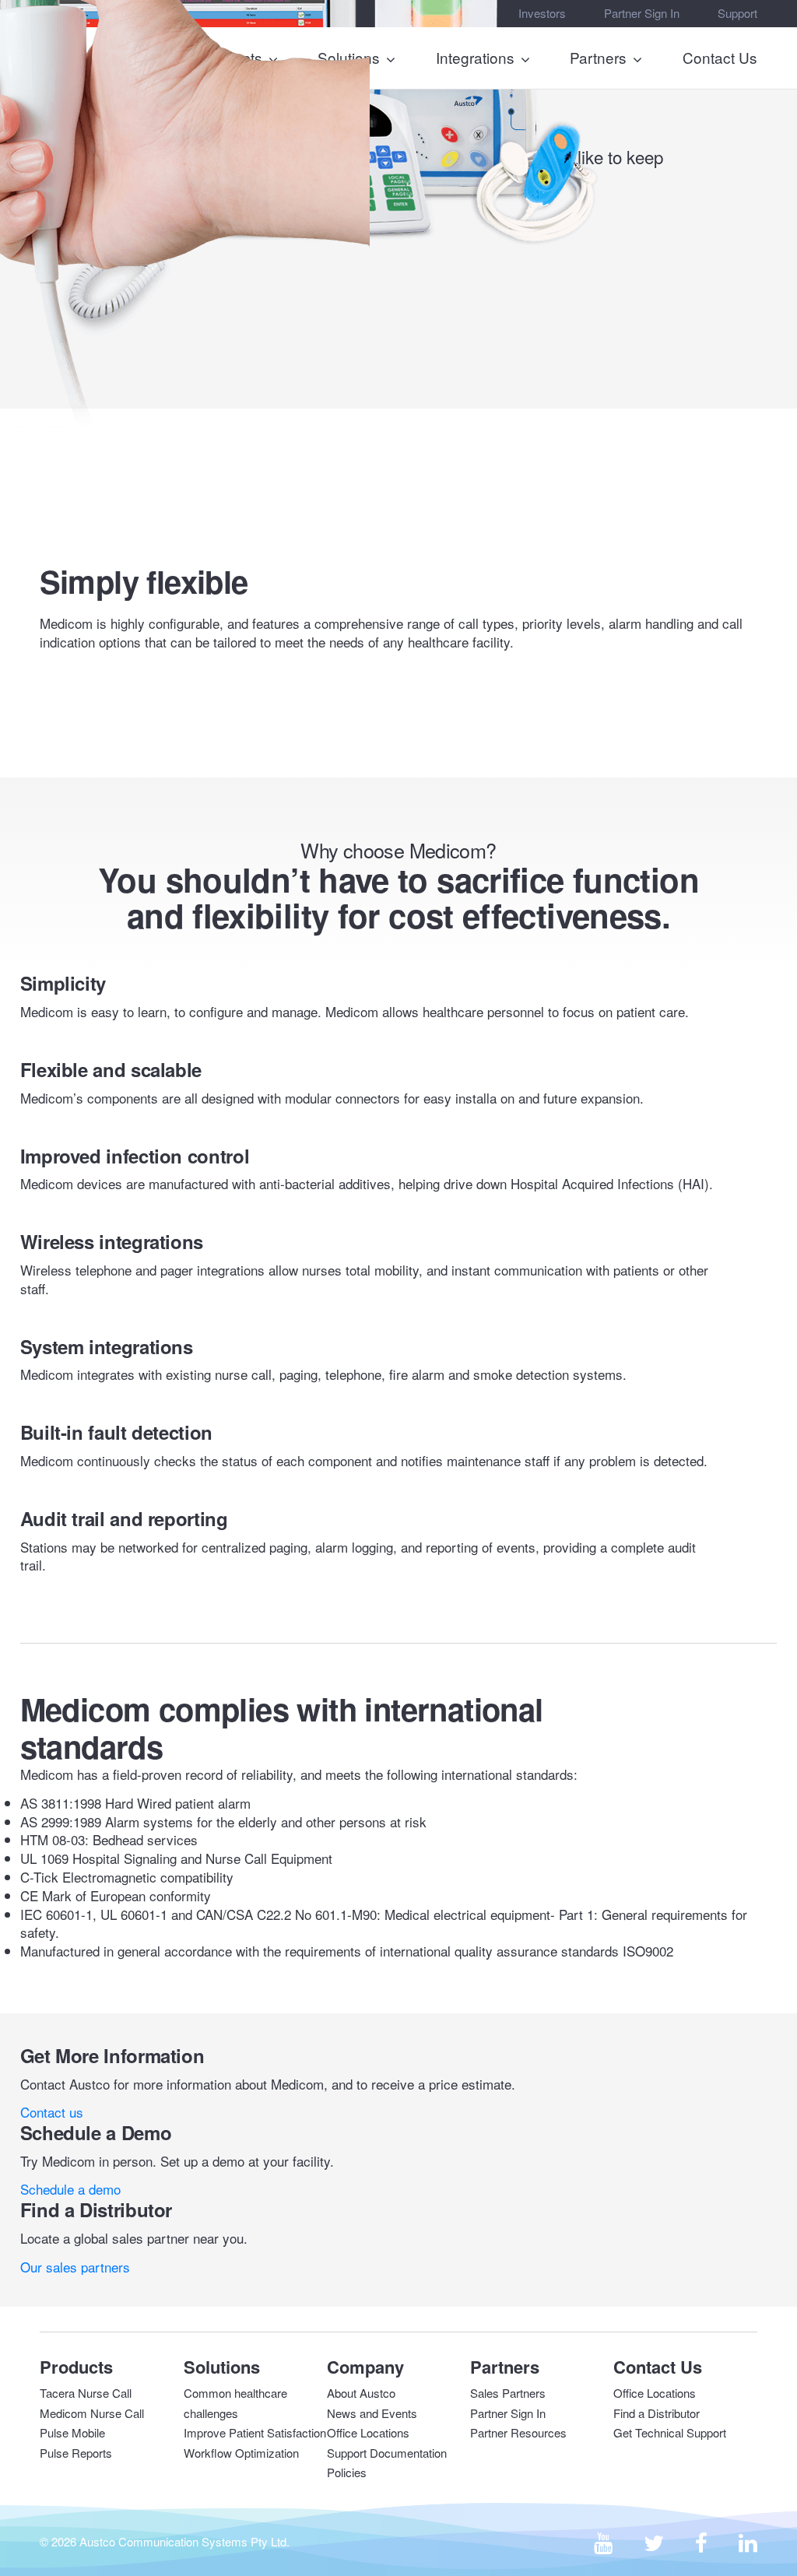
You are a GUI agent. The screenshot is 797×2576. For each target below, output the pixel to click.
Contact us (52, 2112)
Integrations (475, 57)
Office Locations (368, 2432)
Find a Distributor (657, 2413)
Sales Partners (508, 2393)
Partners (598, 57)
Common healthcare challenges (235, 2403)
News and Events (372, 2413)
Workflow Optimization (241, 2453)
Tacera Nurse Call (86, 2393)
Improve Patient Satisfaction (255, 2432)
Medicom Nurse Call (92, 2413)
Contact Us (720, 57)
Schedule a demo (70, 2189)
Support (737, 13)
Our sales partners (75, 2267)
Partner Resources (518, 2432)
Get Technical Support (670, 2432)
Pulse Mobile (72, 2432)
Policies (347, 2472)
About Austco (361, 2393)
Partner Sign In (642, 13)
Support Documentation (387, 2453)
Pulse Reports (76, 2453)
